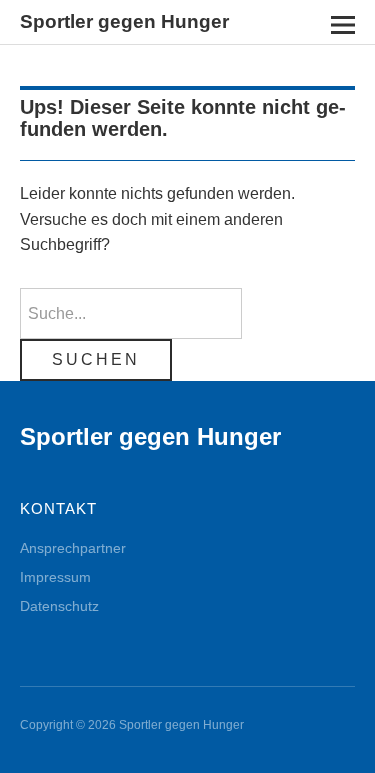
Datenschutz (59, 606)
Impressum (55, 577)
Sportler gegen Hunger (124, 21)
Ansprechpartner (73, 548)
